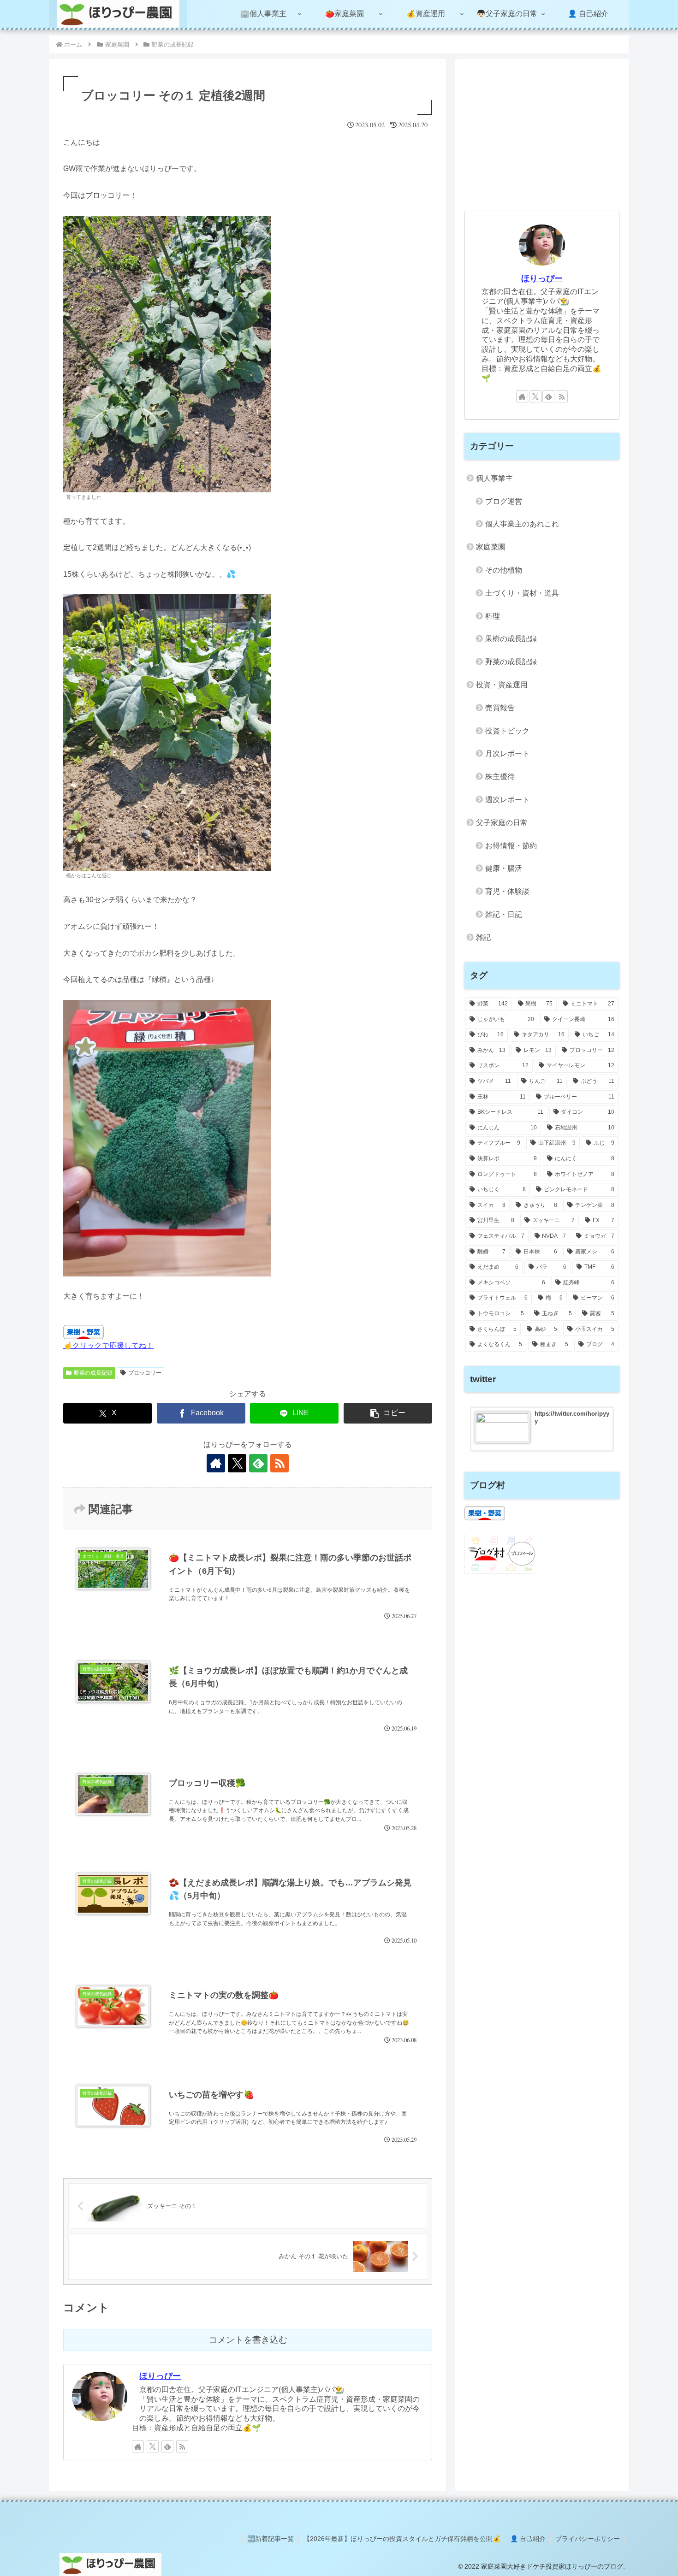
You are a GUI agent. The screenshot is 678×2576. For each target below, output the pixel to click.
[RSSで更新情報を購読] (280, 1463)
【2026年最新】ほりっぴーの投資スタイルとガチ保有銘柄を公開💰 (402, 2539)
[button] (388, 1413)
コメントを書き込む (248, 2340)
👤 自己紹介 (528, 2539)
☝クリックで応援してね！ (108, 1345)
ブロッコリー (145, 1373)
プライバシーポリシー (588, 2539)
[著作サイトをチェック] (216, 1463)
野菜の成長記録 (93, 1373)
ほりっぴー (160, 2376)
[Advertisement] (542, 133)
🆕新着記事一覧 (271, 2539)
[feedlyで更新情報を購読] (258, 1463)
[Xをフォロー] (237, 1463)
